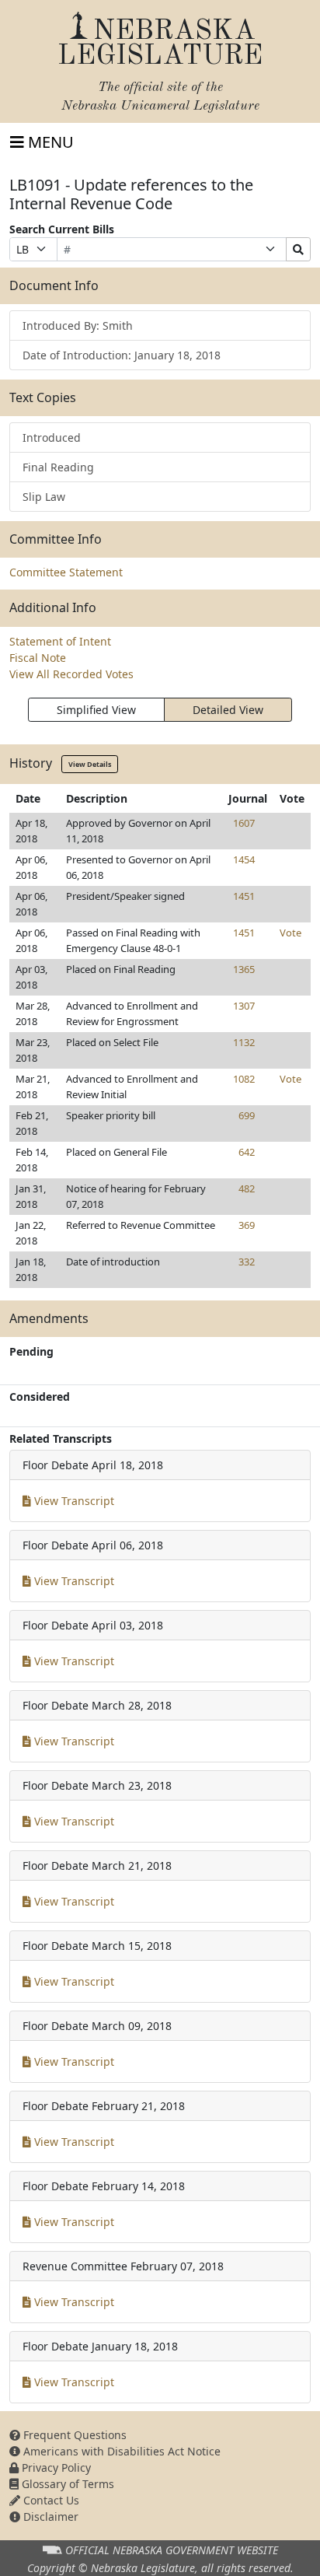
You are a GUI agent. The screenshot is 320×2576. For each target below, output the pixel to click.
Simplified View (96, 710)
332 (247, 1262)
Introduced (52, 437)
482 (247, 1188)
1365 (244, 969)
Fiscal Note (38, 658)
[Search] (298, 249)
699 (247, 1115)
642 (247, 1152)
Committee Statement (66, 572)
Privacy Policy (55, 2467)
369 (247, 1225)
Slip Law (44, 497)
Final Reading (58, 467)
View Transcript (73, 1501)
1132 (244, 1042)
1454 (244, 859)
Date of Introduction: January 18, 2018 (122, 355)
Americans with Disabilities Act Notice (120, 2451)
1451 (244, 896)
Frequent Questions (73, 2435)
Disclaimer (49, 2516)
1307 (244, 1006)
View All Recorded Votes (71, 674)
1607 (244, 823)
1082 (244, 1079)
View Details (90, 764)
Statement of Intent (60, 641)
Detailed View (228, 710)
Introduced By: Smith (78, 325)
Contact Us (50, 2500)
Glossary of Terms (66, 2484)
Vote (290, 933)
